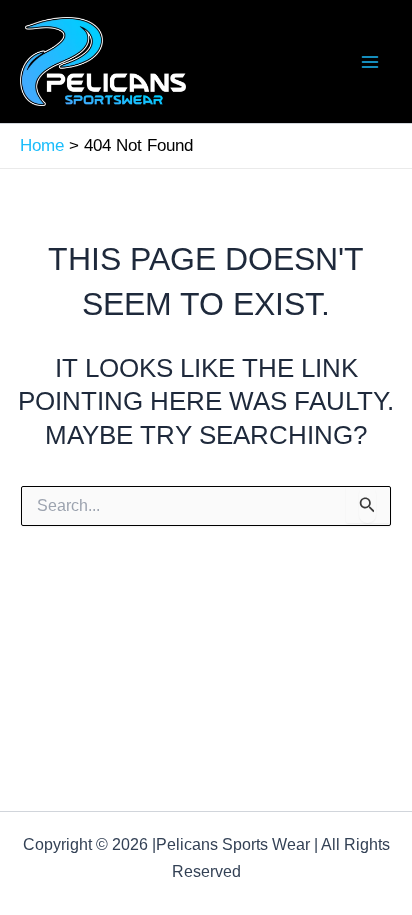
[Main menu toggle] (370, 62)
